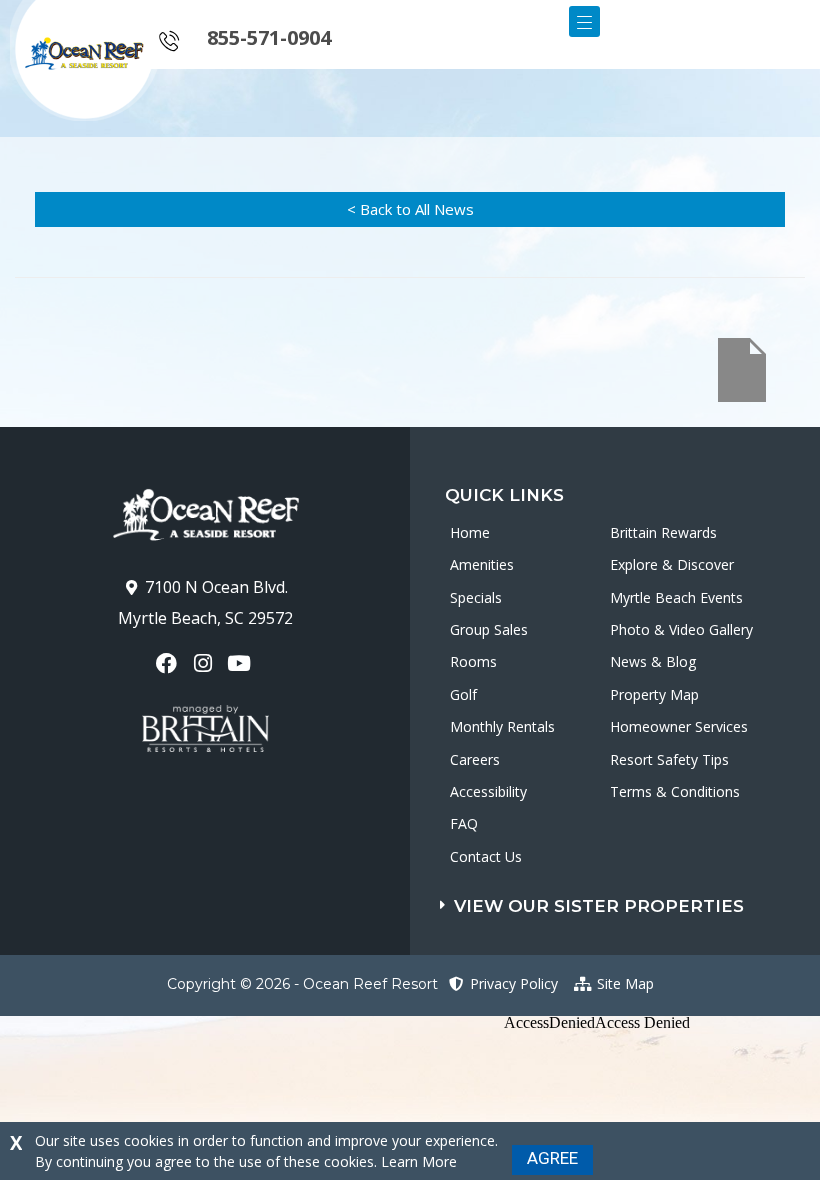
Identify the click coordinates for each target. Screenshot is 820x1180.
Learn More (419, 1161)
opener (584, 21)
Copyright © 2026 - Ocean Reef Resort (302, 984)
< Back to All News (410, 209)
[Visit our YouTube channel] (241, 663)
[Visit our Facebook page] (168, 663)
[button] (630, 901)
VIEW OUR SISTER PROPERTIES (599, 906)
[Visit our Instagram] (204, 663)
